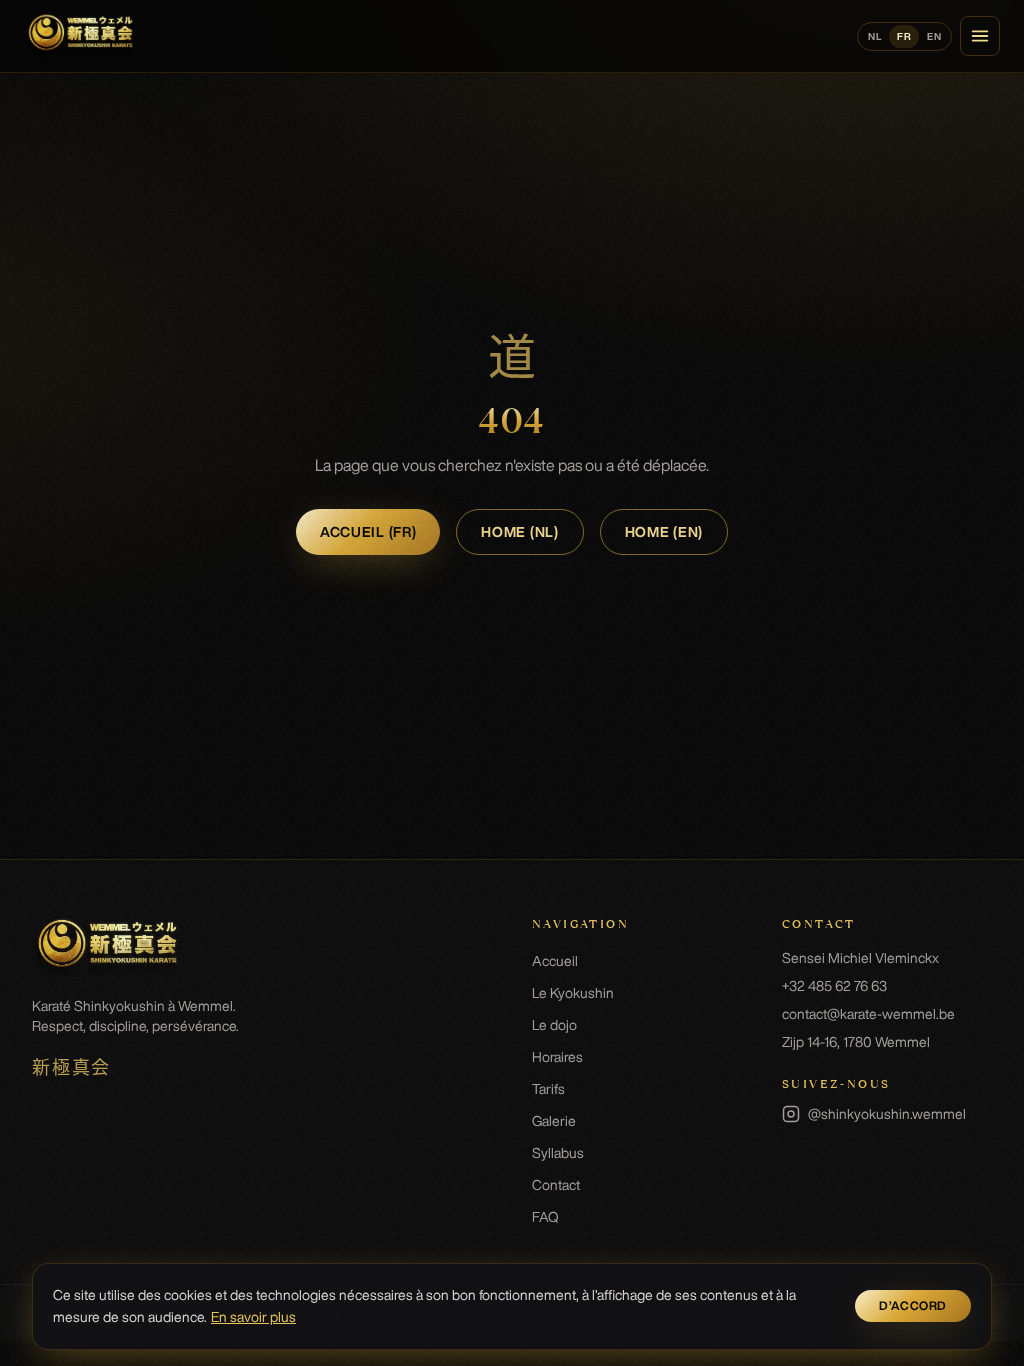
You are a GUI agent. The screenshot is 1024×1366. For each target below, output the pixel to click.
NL (874, 36)
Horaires (557, 1057)
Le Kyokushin (573, 993)
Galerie (554, 1121)
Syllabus (558, 1153)
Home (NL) (519, 532)
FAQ (545, 1217)
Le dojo (554, 1025)
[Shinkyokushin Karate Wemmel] (79, 36)
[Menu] (980, 36)
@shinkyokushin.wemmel (874, 1115)
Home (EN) (664, 532)
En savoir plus (253, 1317)
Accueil (555, 961)
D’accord (913, 1305)
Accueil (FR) (368, 532)
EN (934, 36)
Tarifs (548, 1089)
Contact (556, 1185)
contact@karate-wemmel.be (868, 1014)
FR (904, 36)
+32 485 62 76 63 (834, 986)
